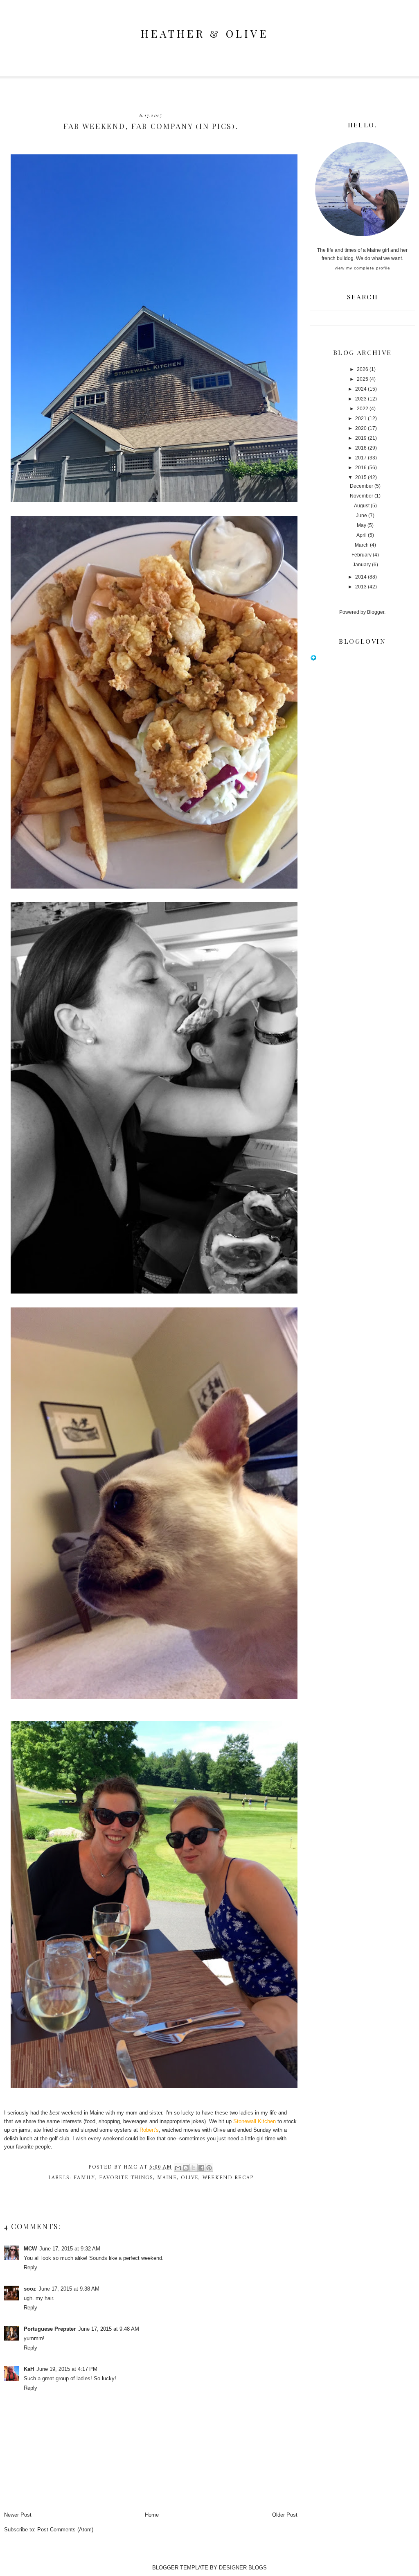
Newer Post (18, 2515)
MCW (30, 2249)
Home (152, 2515)
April (362, 535)
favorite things (126, 2178)
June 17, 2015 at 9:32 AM (70, 2249)
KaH (29, 2369)
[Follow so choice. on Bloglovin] (313, 659)
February (362, 555)
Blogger (376, 612)
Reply (30, 2267)
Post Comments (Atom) (65, 2530)
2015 (361, 477)
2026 (363, 369)
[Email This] (178, 2168)
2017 (361, 458)
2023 (361, 399)
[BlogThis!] (186, 2168)
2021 (361, 418)
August (362, 506)
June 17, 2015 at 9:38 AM (69, 2289)
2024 (361, 389)
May (362, 525)
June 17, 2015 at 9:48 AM (109, 2329)
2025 (363, 379)
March (362, 545)
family (84, 2178)
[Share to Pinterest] (209, 2168)
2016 (361, 468)
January (362, 565)
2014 (361, 577)
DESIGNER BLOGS (243, 2568)
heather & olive (205, 33)
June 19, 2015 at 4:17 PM (67, 2369)
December (362, 486)
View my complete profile (363, 268)
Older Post (285, 2515)
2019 (361, 438)
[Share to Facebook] (201, 2168)
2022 (363, 409)
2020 (361, 428)
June (362, 516)
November (362, 496)
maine (167, 2178)
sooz (30, 2289)
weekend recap (228, 2178)
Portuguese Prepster (50, 2329)
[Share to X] (194, 2168)
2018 (361, 448)
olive (190, 2178)
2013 (361, 587)
